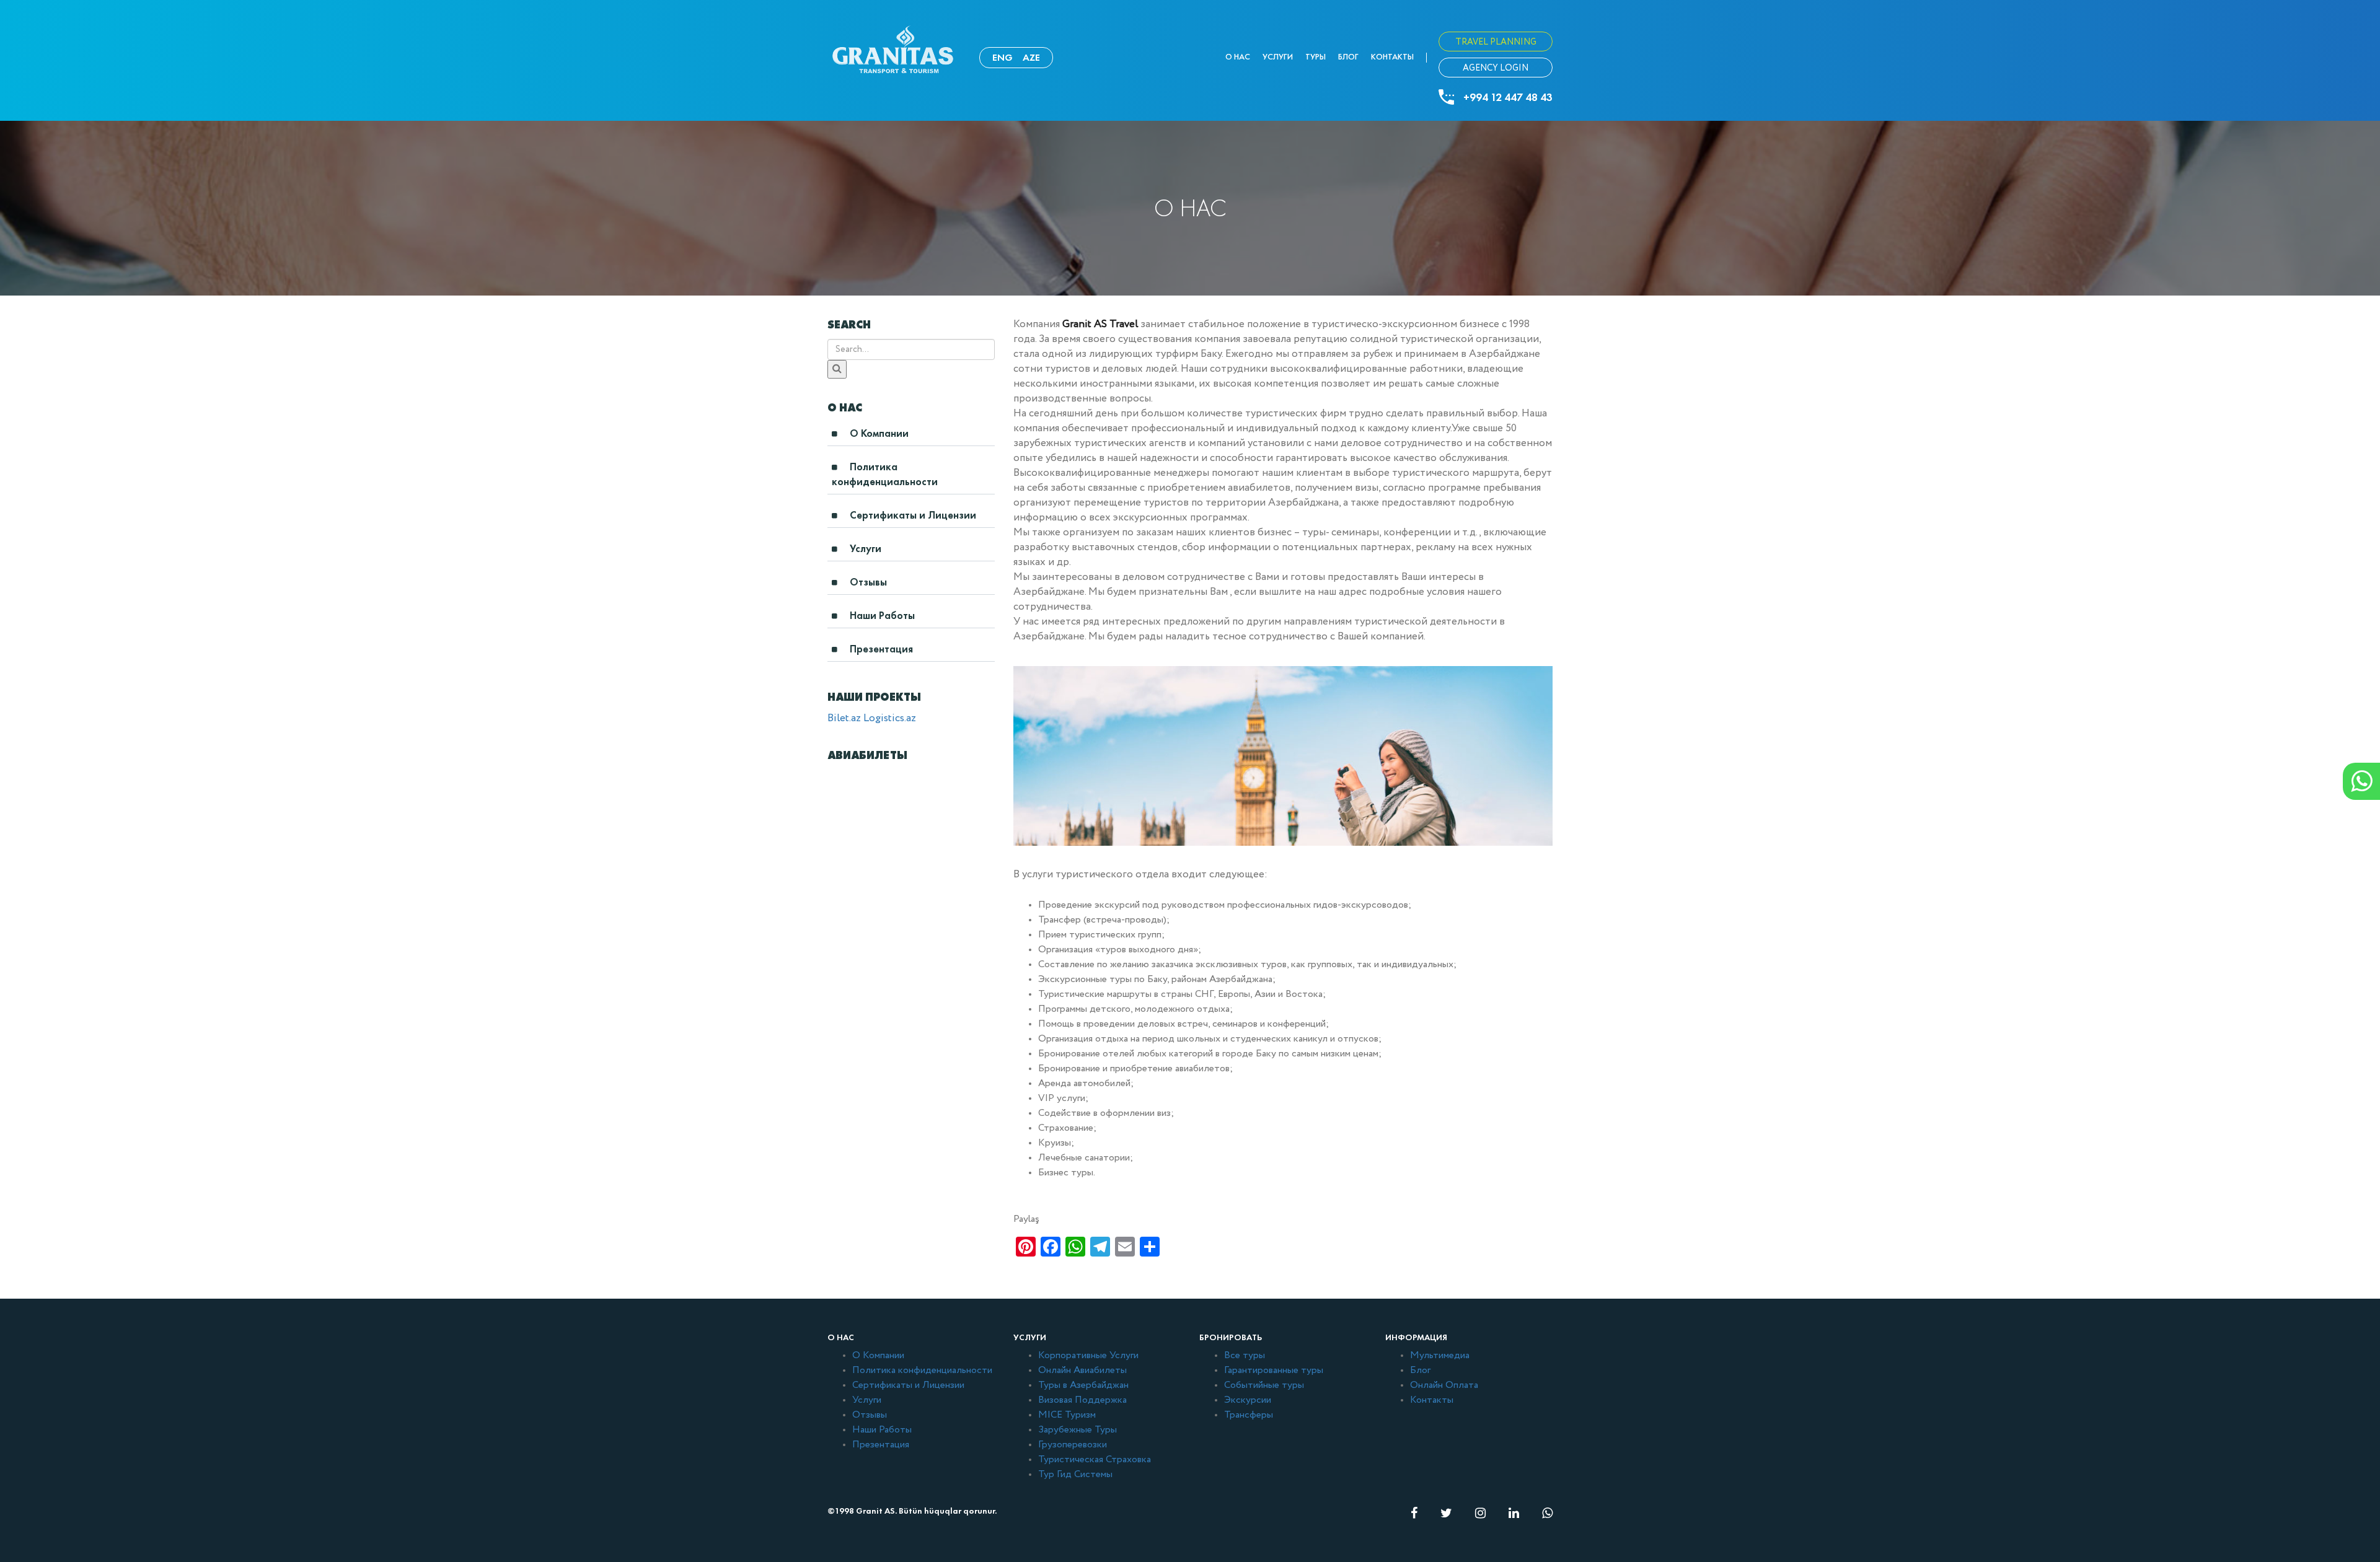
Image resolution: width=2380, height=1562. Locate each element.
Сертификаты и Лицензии (913, 515)
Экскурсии (1248, 1400)
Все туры (1245, 1356)
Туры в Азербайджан (1083, 1385)
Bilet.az (844, 718)
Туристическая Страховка (1095, 1460)
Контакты (1392, 57)
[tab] (911, 437)
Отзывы (868, 582)
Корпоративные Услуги (1088, 1356)
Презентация (881, 649)
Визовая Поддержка (1082, 1400)
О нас (1238, 57)
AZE (1031, 57)
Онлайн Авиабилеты (1082, 1371)
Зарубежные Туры (1078, 1430)
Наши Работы (882, 616)
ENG (1003, 57)
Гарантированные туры (1274, 1371)
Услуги (1278, 57)
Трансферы (1249, 1415)
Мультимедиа (1440, 1356)
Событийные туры (1264, 1385)
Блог (1348, 57)
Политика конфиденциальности (885, 474)
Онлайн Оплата (1444, 1385)
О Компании (879, 433)
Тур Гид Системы (1075, 1475)
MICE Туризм (1067, 1415)
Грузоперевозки (1073, 1445)
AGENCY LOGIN (1496, 68)
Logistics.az (890, 718)
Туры (1316, 57)
